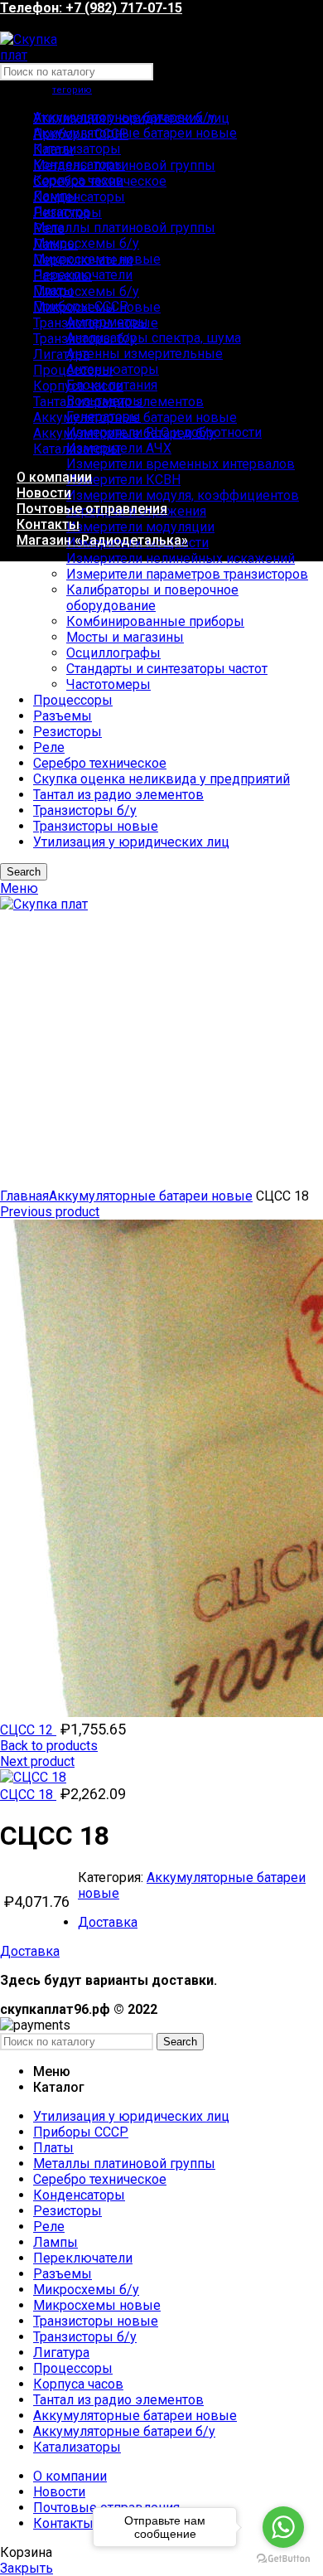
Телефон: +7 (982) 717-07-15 (91, 8)
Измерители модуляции (140, 527)
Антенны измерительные (145, 354)
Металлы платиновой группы (124, 228)
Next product (37, 1761)
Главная (24, 1196)
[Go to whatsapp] (283, 2527)
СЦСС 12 (28, 1730)
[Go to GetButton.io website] (283, 2559)
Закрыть (27, 2568)
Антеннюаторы (113, 369)
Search (180, 2042)
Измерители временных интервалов (181, 464)
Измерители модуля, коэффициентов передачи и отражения (183, 503)
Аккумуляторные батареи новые (135, 133)
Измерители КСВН (123, 480)
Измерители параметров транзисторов (187, 574)
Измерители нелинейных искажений (181, 558)
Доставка (108, 1922)
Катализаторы (77, 149)
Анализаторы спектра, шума (154, 338)
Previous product (50, 1212)
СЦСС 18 (28, 1795)
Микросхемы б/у (86, 243)
